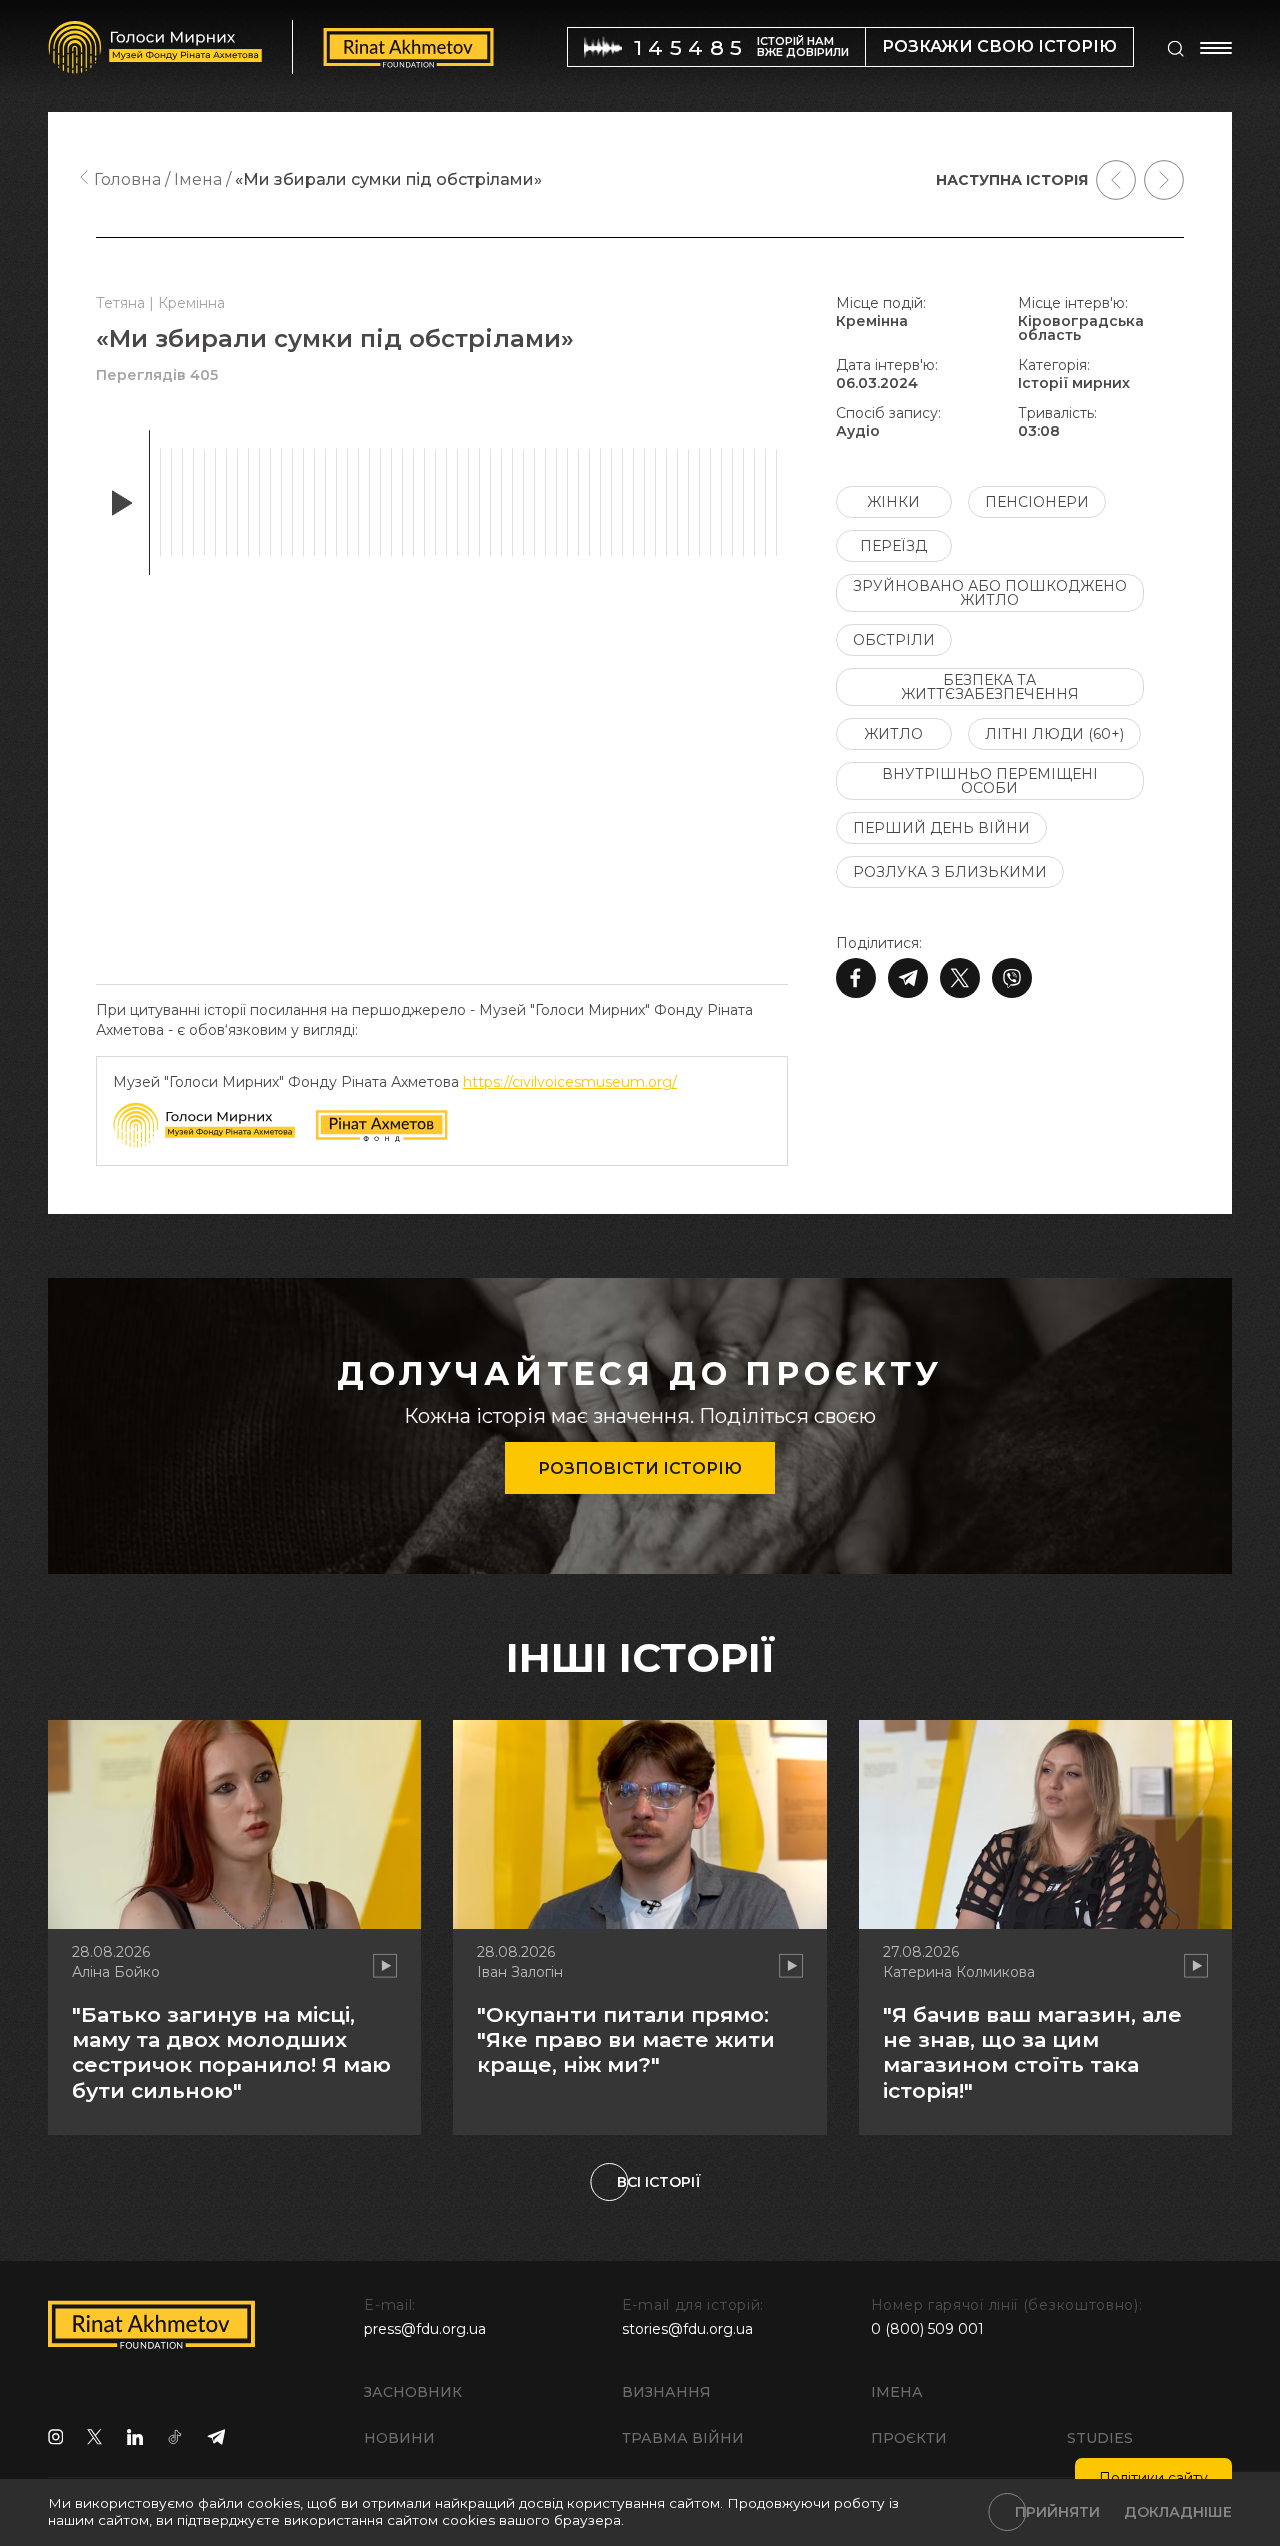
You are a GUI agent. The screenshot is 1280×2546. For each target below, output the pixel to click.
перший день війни (941, 828)
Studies (1100, 2438)
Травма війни (683, 2438)
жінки (893, 502)
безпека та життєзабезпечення (990, 687)
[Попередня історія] (1116, 180)
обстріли (894, 640)
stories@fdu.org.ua (687, 2329)
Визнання (666, 2392)
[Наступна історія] (1164, 180)
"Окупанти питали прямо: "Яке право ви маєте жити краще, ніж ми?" (626, 2039)
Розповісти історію (640, 1468)
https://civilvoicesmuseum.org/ (570, 1082)
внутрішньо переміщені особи (990, 781)
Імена (897, 2392)
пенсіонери (1037, 502)
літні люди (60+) (1054, 734)
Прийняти (1057, 2512)
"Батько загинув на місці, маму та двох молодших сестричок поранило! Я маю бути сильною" (231, 2052)
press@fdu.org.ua (425, 2329)
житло (893, 734)
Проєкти (909, 2438)
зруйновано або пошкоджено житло (990, 593)
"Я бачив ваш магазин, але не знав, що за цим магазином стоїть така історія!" (1032, 2052)
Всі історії (659, 2182)
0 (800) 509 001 (927, 2329)
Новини (399, 2438)
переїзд (893, 546)
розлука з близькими (950, 872)
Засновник (413, 2392)
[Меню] (1216, 48)
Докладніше (1178, 2512)
